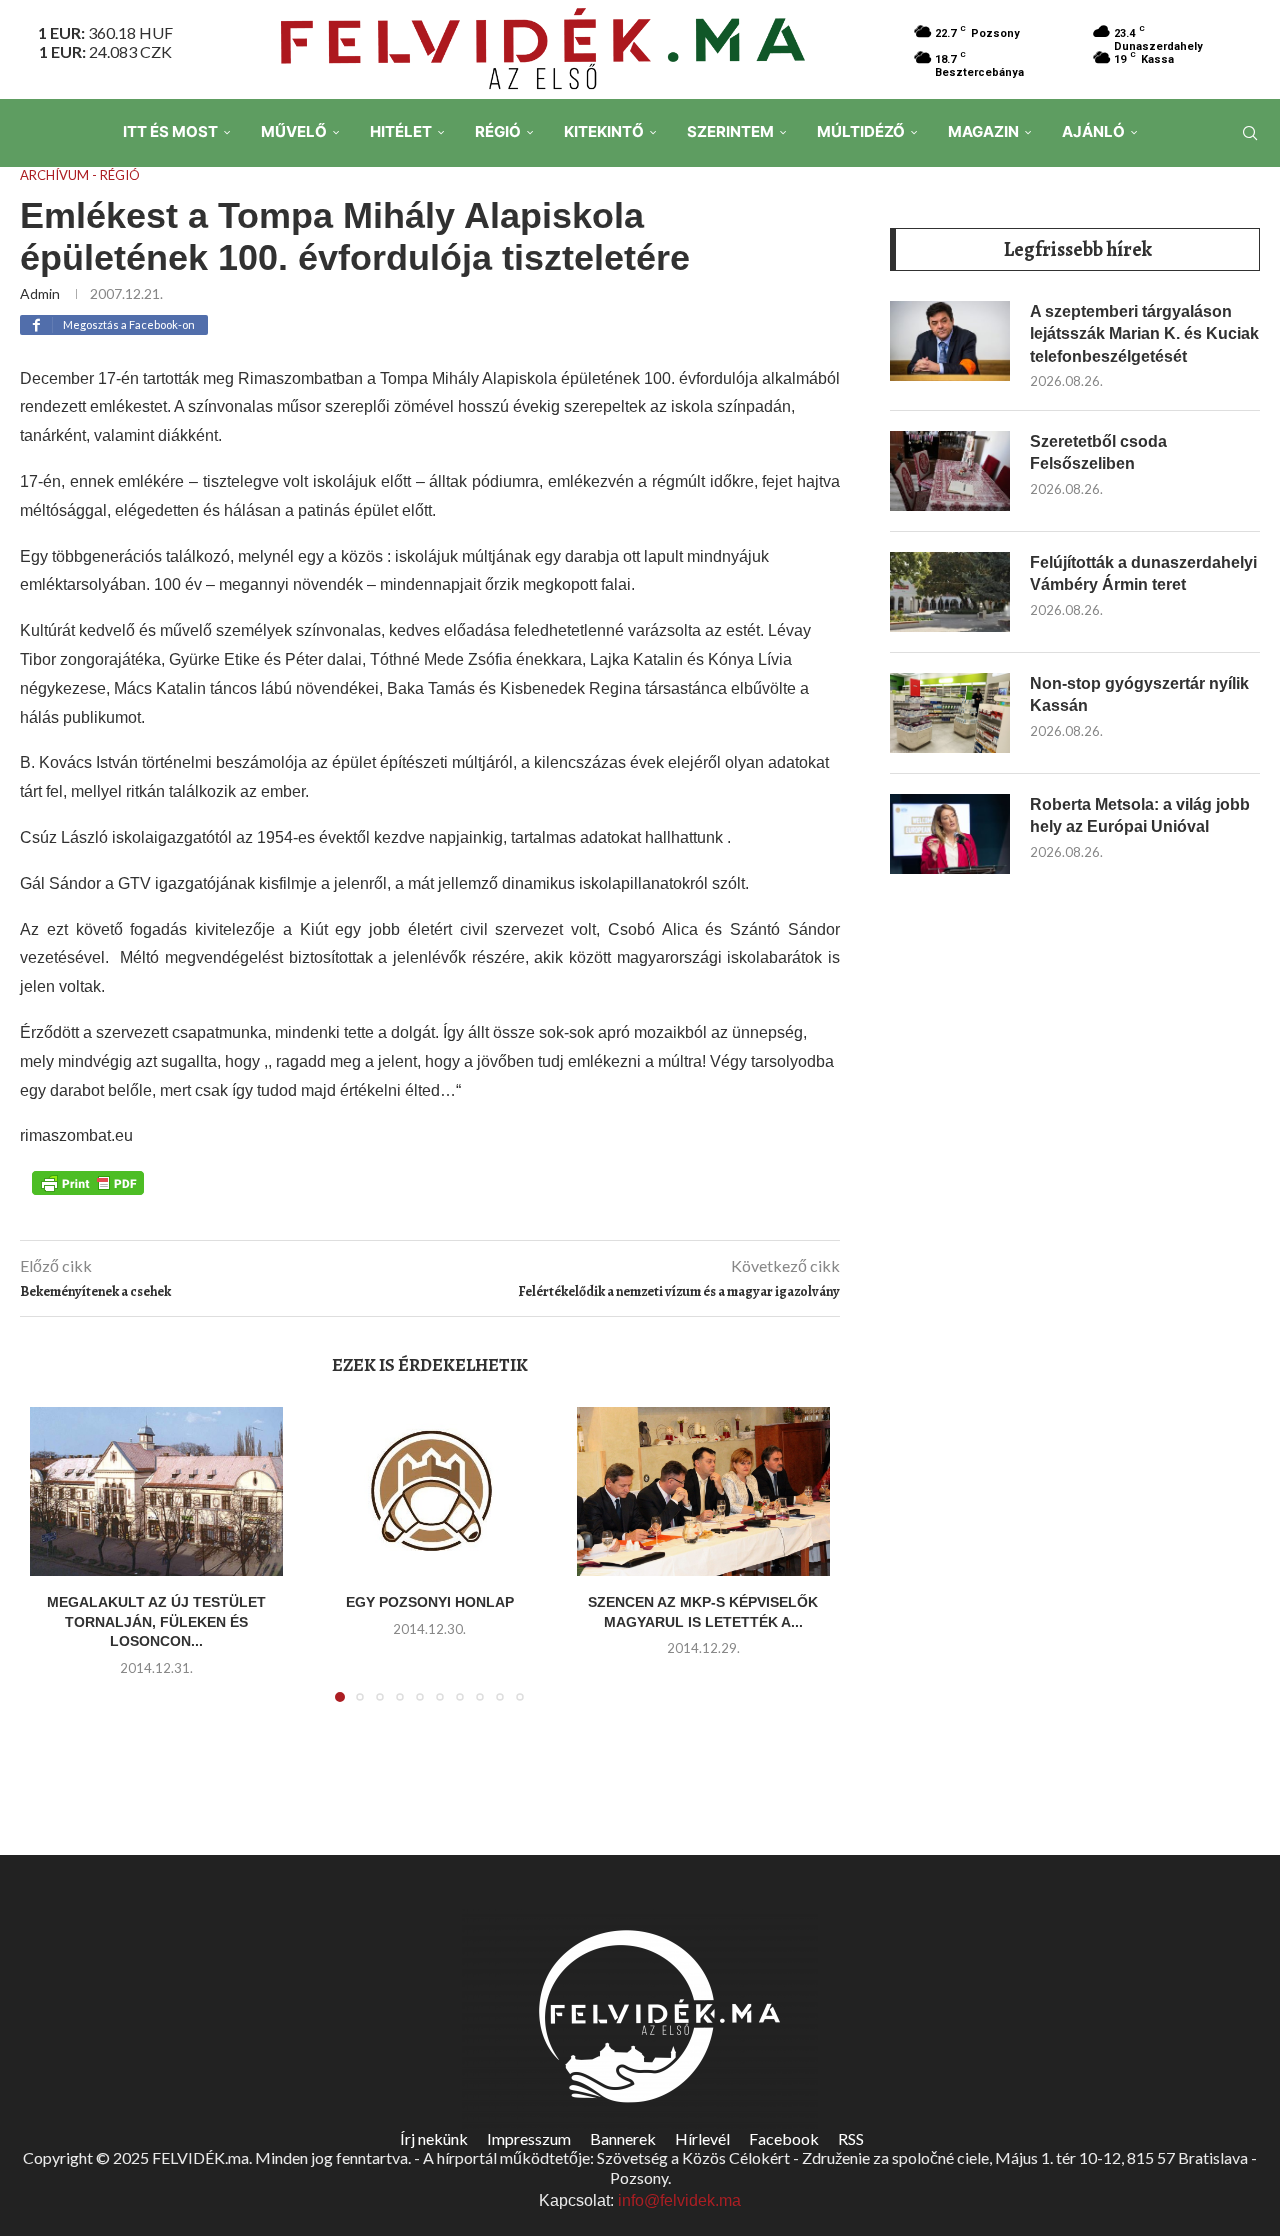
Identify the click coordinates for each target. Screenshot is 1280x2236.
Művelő (294, 131)
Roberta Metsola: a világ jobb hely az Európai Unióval (1140, 815)
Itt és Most (170, 131)
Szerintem (730, 131)
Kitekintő (604, 131)
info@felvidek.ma (679, 2200)
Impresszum (529, 2138)
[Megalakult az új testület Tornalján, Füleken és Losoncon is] (156, 1491)
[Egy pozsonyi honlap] (429, 1491)
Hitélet (401, 131)
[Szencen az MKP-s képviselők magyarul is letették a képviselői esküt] (703, 1491)
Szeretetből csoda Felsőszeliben (1098, 452)
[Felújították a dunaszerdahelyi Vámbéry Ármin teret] (950, 592)
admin (40, 293)
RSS (851, 2138)
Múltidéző (861, 131)
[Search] (1250, 133)
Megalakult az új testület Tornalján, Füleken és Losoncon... (156, 1621)
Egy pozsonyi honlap (430, 1602)
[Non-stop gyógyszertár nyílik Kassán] (950, 713)
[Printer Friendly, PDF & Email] (88, 1181)
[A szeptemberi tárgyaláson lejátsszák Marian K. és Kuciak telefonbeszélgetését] (950, 341)
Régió (498, 131)
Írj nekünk (434, 2138)
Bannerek (623, 2138)
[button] (57, 1567)
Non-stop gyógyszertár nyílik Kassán (1139, 694)
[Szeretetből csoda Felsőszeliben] (950, 471)
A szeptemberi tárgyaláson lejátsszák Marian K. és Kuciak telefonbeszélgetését (1144, 334)
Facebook (784, 2138)
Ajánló (1093, 131)
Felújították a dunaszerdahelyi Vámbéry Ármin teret (1143, 573)
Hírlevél (702, 2138)
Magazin (983, 131)
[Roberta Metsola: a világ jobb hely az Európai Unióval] (950, 834)
